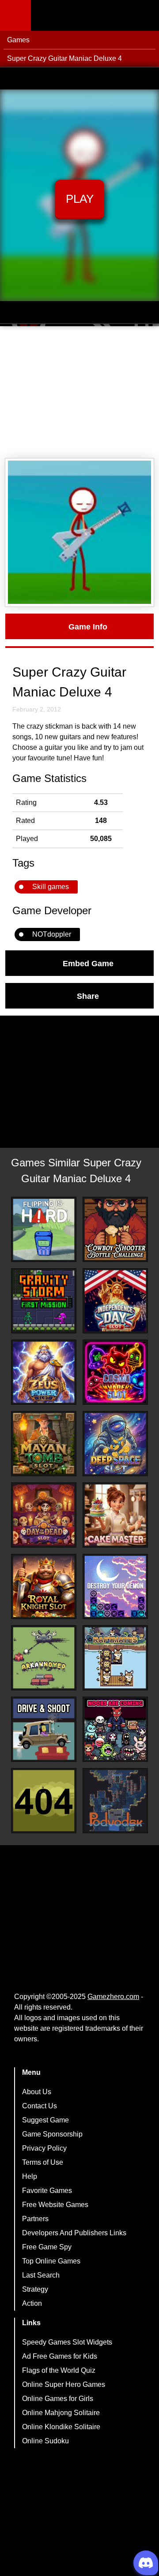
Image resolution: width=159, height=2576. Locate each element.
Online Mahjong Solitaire (61, 2413)
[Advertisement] (79, 392)
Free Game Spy (47, 2247)
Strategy (35, 2289)
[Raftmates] (115, 1658)
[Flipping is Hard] (44, 1229)
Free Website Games (55, 2205)
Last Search (41, 2275)
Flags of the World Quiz (59, 2370)
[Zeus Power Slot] (44, 1372)
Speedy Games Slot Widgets (67, 2342)
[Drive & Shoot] (44, 1729)
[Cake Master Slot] (115, 1515)
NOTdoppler (52, 934)
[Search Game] (144, 17)
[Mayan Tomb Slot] (44, 1444)
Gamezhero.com (113, 1997)
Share (88, 996)
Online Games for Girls (58, 2399)
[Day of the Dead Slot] (44, 1515)
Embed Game (88, 963)
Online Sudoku (45, 2441)
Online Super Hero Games (64, 2384)
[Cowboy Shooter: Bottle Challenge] (115, 1229)
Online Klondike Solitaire (61, 2427)
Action (32, 2303)
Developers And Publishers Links (74, 2233)
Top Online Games (51, 2261)
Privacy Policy (44, 2148)
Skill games (51, 887)
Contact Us (40, 2106)
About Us (37, 2092)
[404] (44, 1801)
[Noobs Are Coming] (115, 1729)
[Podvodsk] (115, 1801)
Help (30, 2176)
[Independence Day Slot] (115, 1301)
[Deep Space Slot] (115, 1444)
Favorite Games (47, 2191)
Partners (35, 2219)
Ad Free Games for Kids (60, 2356)
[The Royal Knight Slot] (44, 1586)
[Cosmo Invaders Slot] (115, 1372)
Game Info (88, 626)
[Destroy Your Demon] (115, 1586)
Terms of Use (43, 2162)
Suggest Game (45, 2120)
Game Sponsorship (52, 2134)
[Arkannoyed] (44, 1658)
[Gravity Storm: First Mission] (44, 1301)
